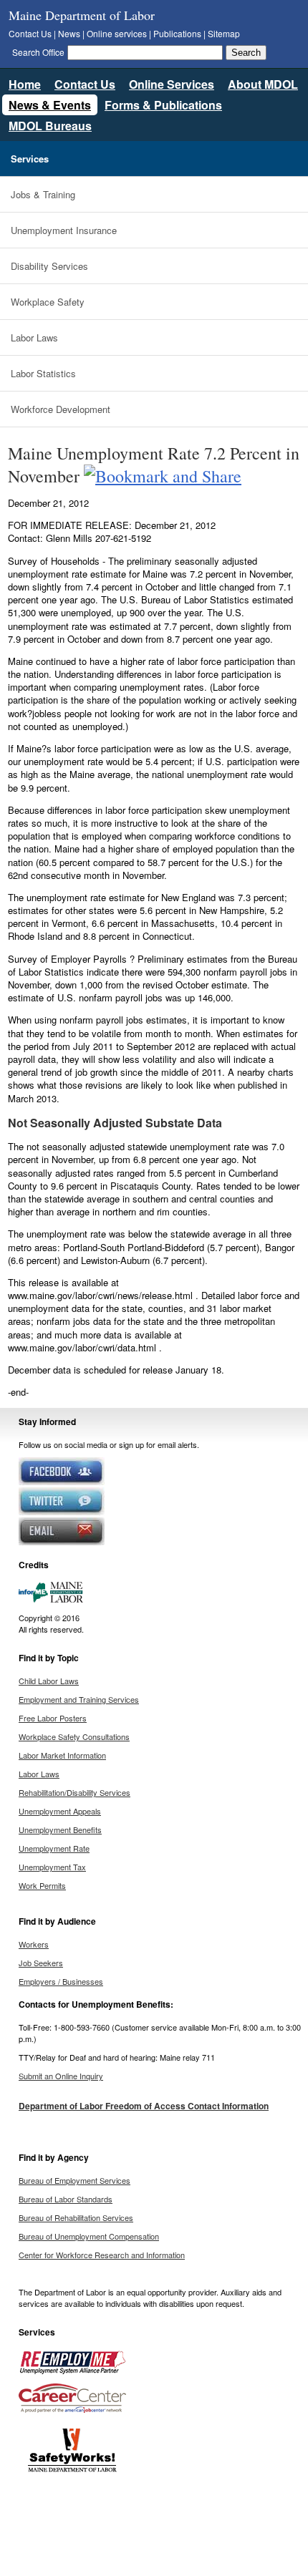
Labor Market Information (62, 1755)
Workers (34, 1944)
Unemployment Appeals (60, 1811)
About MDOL (263, 84)
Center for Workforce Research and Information (102, 2255)
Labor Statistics (43, 373)
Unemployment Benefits (60, 1829)
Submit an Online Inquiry (61, 2076)
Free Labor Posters (53, 1718)
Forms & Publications (163, 105)
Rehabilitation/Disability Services (74, 1792)
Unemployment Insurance (64, 230)
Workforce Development (61, 409)
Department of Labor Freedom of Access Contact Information (144, 2106)
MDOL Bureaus (50, 126)
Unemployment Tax (52, 1867)
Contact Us (30, 33)
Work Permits (42, 1885)
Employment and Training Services (79, 1699)
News (69, 33)
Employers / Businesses (61, 1981)
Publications (177, 33)
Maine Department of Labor (82, 15)
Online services (117, 33)
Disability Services (49, 266)
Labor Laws (34, 337)
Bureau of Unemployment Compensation (89, 2236)
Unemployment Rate (54, 1848)
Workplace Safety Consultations (74, 1736)
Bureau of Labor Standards (66, 2199)
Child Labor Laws (49, 1681)
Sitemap (224, 33)
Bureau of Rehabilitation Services (76, 2217)
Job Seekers (41, 1963)
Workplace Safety (48, 302)
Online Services (172, 84)
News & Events (50, 105)
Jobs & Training (43, 194)
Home (25, 84)
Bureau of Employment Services (74, 2180)
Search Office (38, 52)
